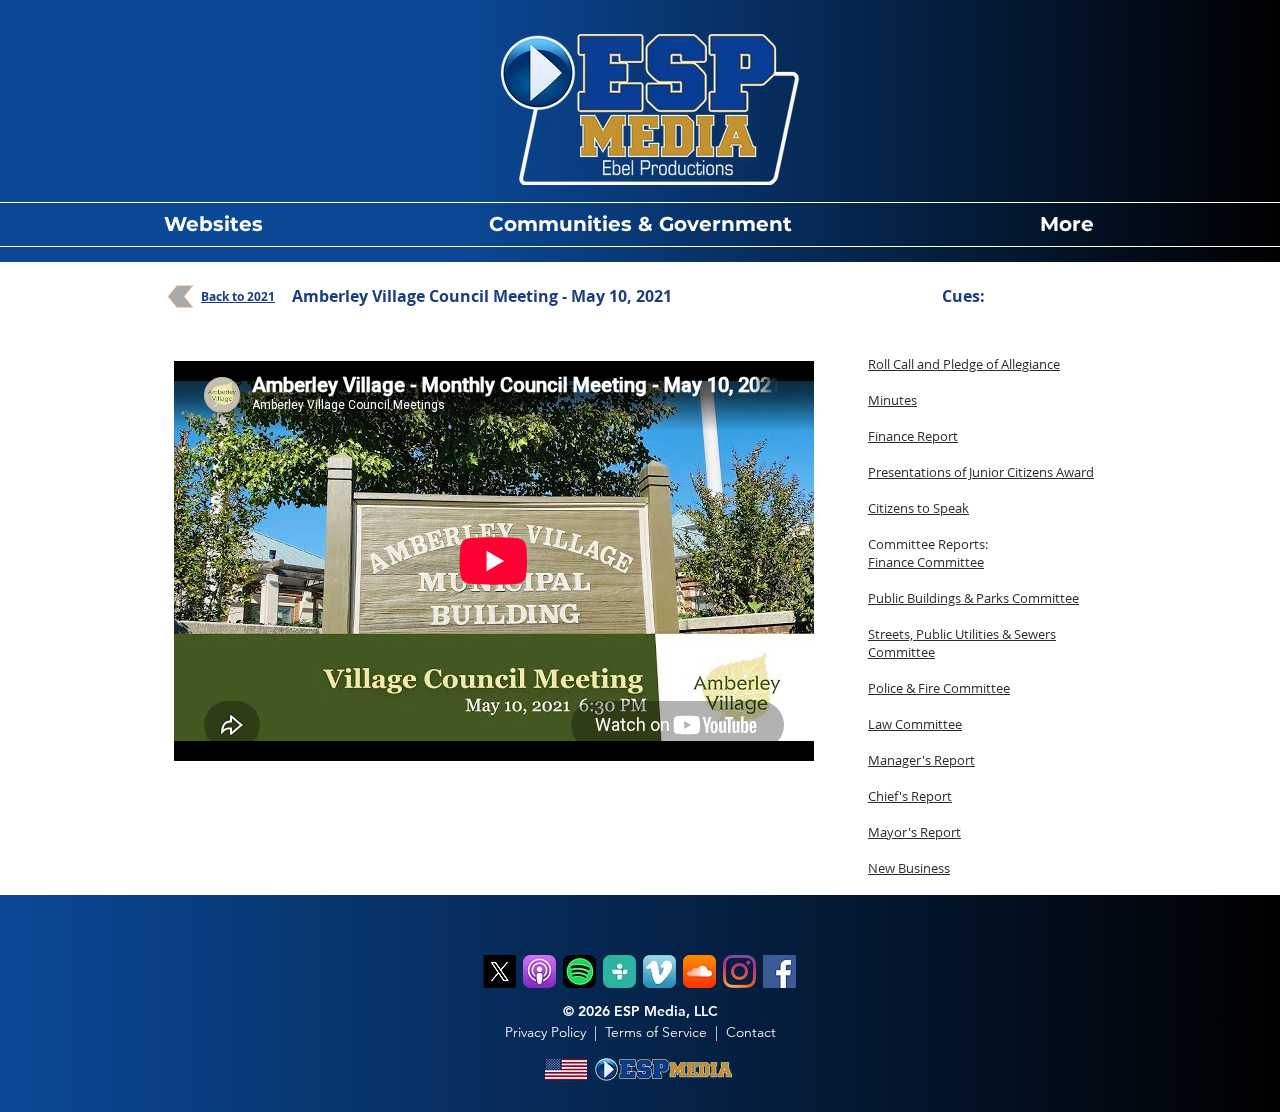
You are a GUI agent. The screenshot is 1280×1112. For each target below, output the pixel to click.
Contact (751, 1032)
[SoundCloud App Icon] (699, 971)
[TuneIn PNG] (619, 971)
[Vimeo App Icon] (659, 971)
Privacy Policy (545, 1032)
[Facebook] (779, 971)
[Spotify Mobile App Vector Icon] (579, 971)
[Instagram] (739, 971)
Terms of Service (656, 1032)
